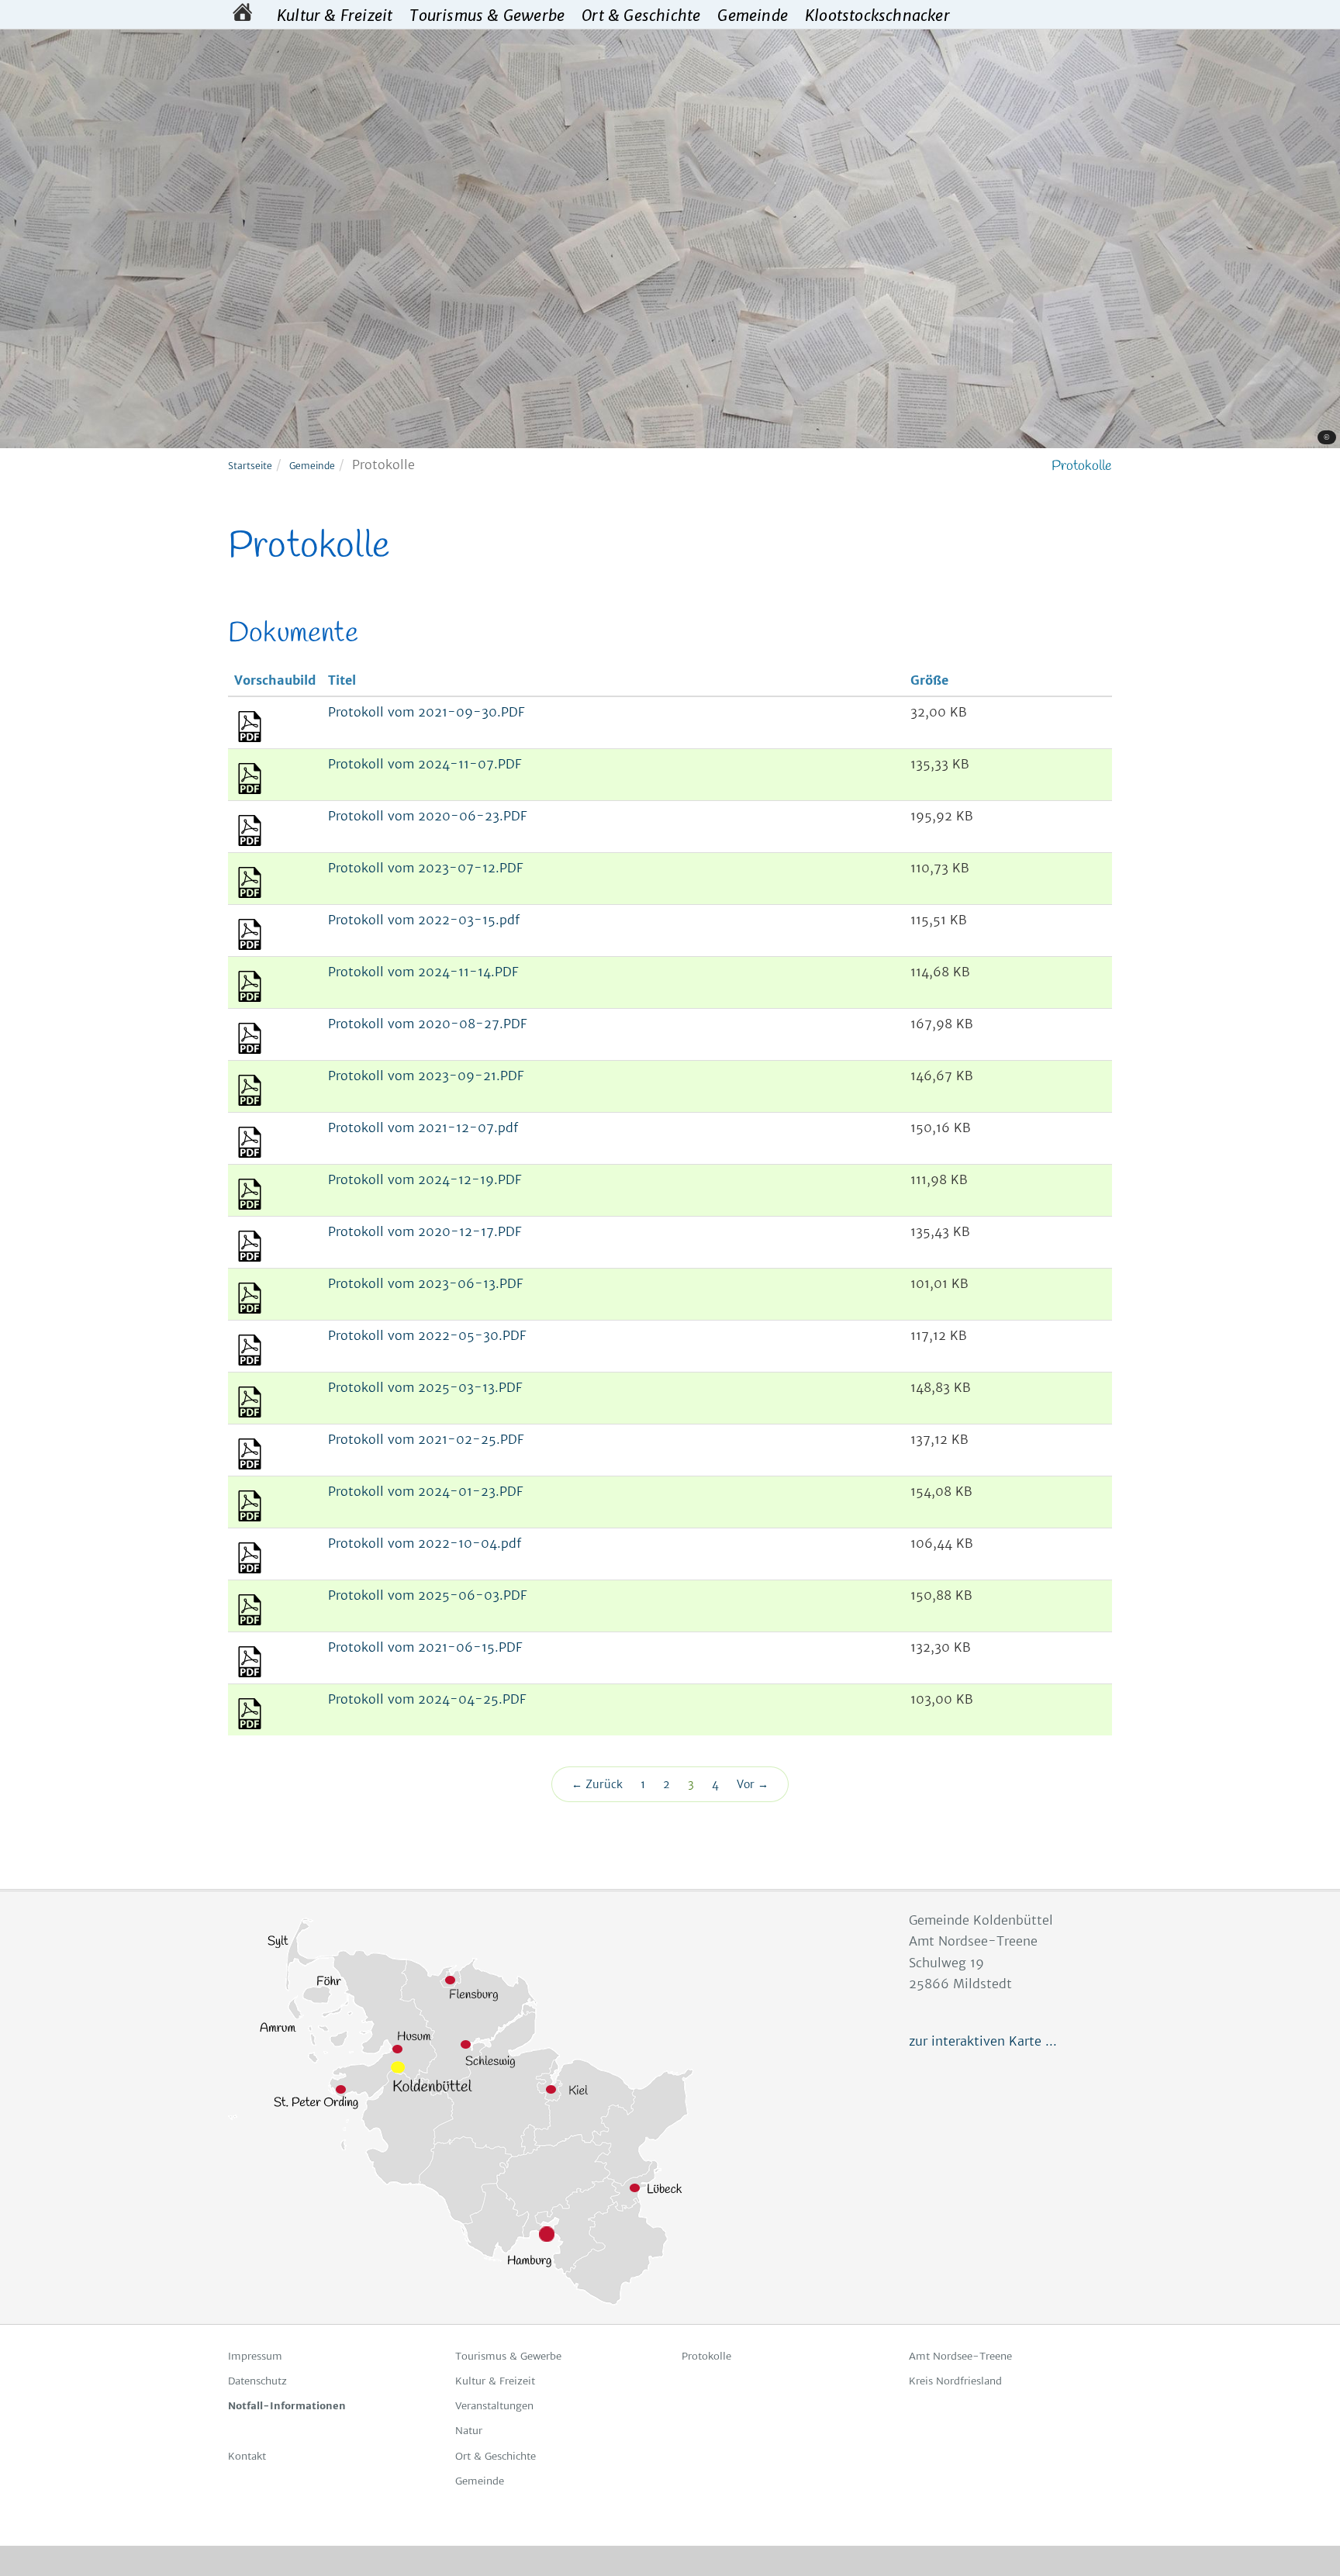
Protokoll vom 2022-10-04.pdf (425, 1543)
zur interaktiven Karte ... (983, 2041)
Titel (342, 680)
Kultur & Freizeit (335, 15)
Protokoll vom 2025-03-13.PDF (425, 1387)
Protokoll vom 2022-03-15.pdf (424, 920)
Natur (469, 2431)
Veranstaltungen (494, 2406)
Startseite (250, 466)
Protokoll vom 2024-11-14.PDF (423, 972)
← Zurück (597, 1784)
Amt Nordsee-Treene (960, 2356)
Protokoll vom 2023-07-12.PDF (425, 868)
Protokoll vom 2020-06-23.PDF (427, 816)
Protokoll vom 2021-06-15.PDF (425, 1647)
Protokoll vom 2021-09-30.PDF (426, 712)
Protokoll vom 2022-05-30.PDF (427, 1335)
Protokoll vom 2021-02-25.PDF (426, 1439)
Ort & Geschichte (641, 15)
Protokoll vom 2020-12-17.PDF (425, 1231)
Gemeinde (753, 15)
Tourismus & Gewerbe (487, 15)
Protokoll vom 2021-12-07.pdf (423, 1127)
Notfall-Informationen (287, 2406)
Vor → (753, 1784)
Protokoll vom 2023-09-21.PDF (426, 1076)
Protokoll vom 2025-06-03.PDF (427, 1595)
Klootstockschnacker (877, 15)
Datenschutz (257, 2381)
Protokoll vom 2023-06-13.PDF (425, 1283)
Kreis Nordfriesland (955, 2381)
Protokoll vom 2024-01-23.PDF (425, 1491)
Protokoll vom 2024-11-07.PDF (425, 764)
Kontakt (247, 2456)
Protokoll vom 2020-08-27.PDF (427, 1024)
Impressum (255, 2356)
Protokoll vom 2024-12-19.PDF (425, 1179)
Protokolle (706, 2356)
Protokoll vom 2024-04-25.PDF (427, 1699)
